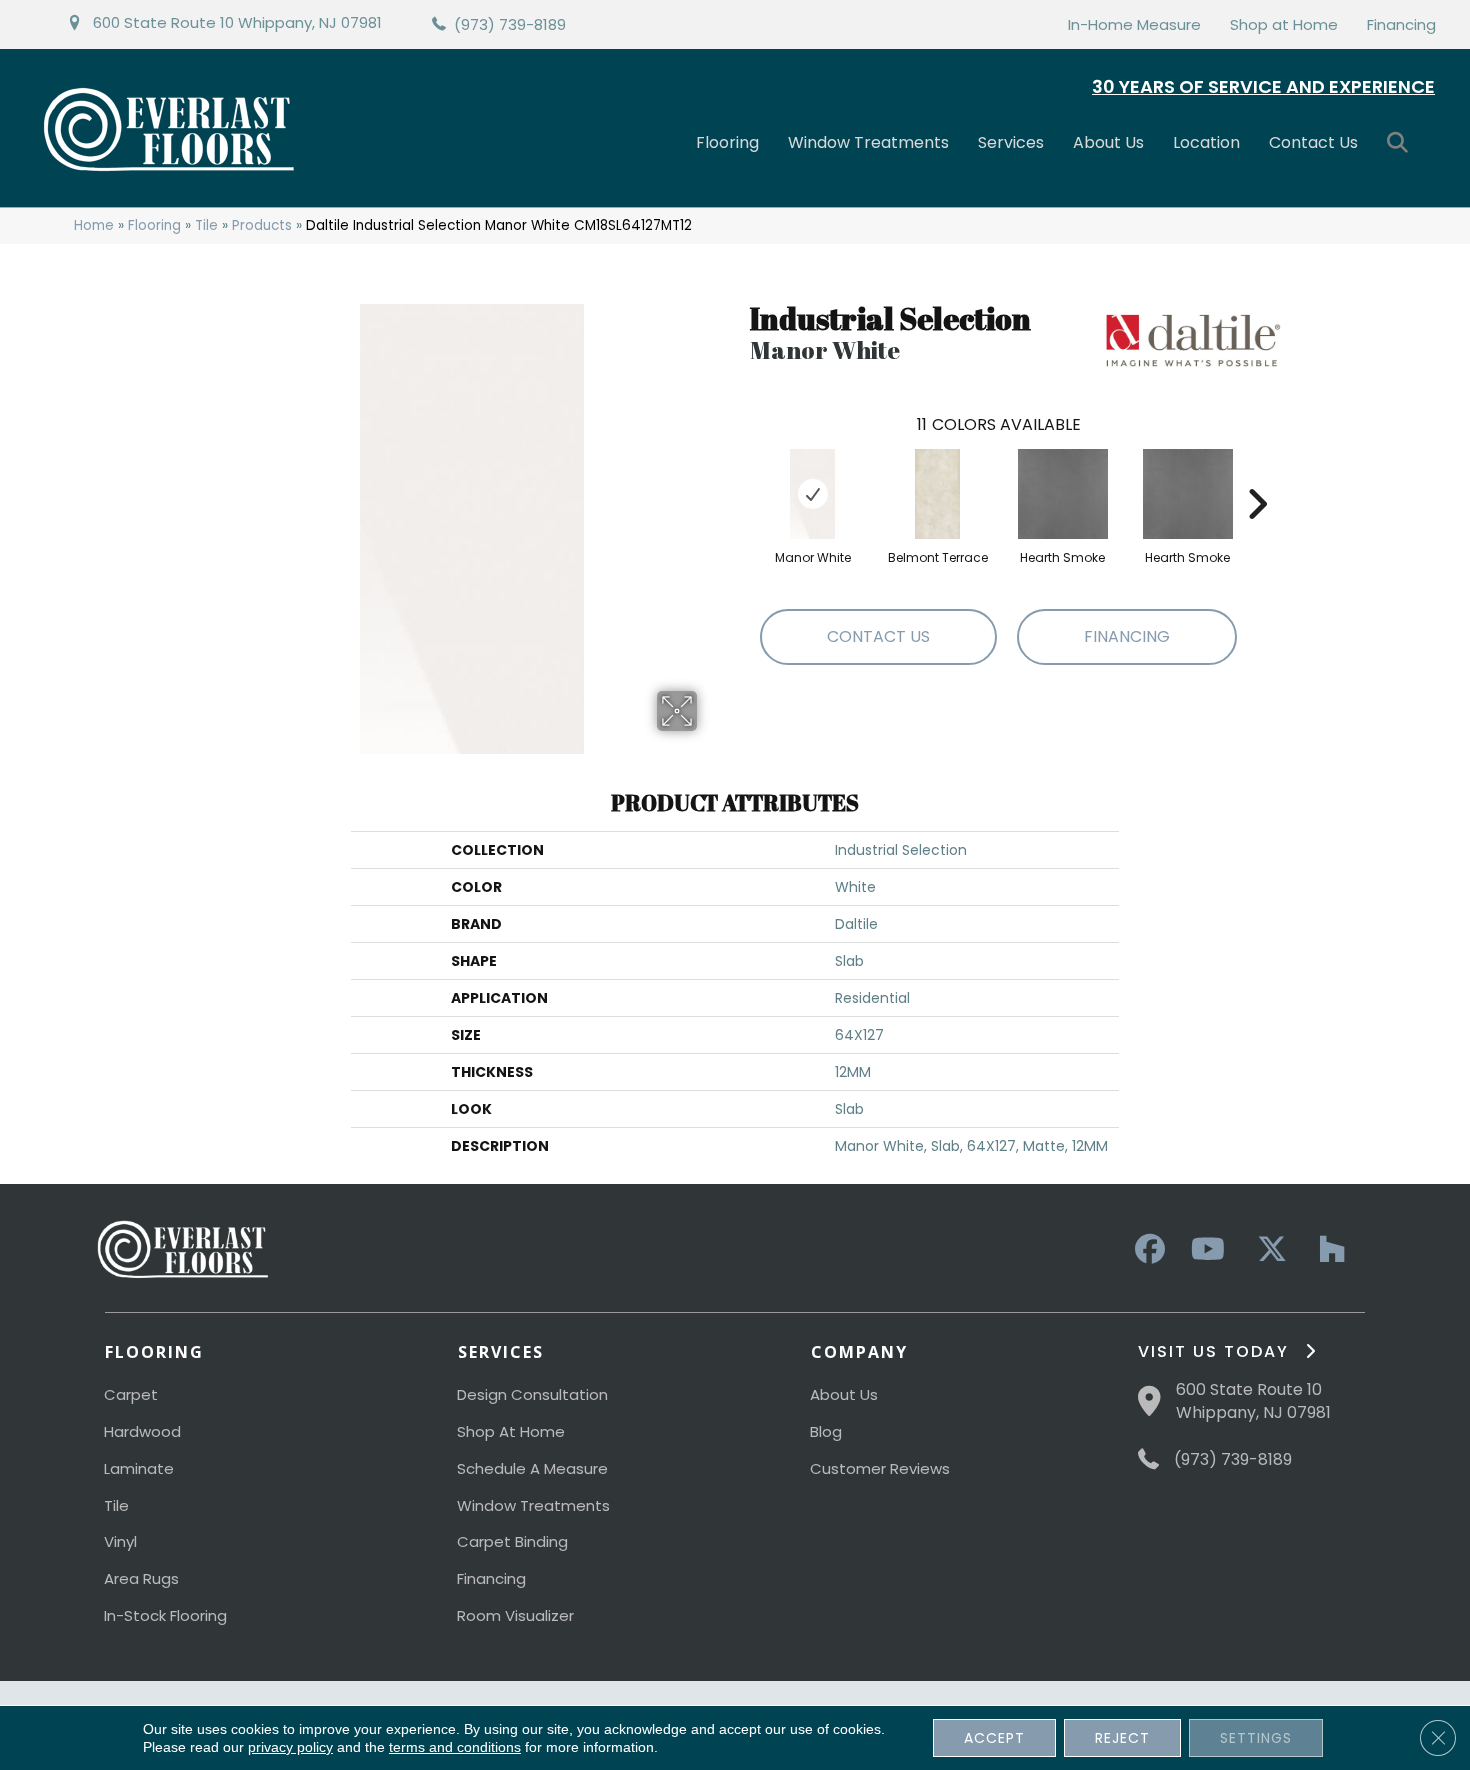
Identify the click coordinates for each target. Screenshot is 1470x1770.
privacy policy (290, 1747)
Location (1206, 142)
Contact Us (1313, 142)
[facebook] (1147, 1250)
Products (262, 225)
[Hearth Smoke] (1063, 494)
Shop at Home (1284, 24)
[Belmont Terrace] (937, 494)
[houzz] (1327, 1250)
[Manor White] (812, 494)
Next (1257, 474)
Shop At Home (511, 1431)
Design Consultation (532, 1394)
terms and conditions (455, 1747)
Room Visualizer (515, 1615)
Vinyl (120, 1541)
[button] (1401, 143)
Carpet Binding (512, 1541)
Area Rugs (141, 1578)
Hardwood (142, 1431)
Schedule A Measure (532, 1468)
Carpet (131, 1394)
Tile (206, 225)
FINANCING (1127, 636)
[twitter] (1267, 1250)
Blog (826, 1431)
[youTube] (1207, 1250)
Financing (1401, 24)
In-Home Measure (1134, 24)
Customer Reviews (880, 1468)
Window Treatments (868, 142)
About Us (1108, 142)
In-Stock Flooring (165, 1615)
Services (1011, 142)
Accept (994, 1738)
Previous (740, 474)
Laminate (139, 1468)
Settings (1256, 1738)
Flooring (727, 142)
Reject (1122, 1738)
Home (94, 225)
